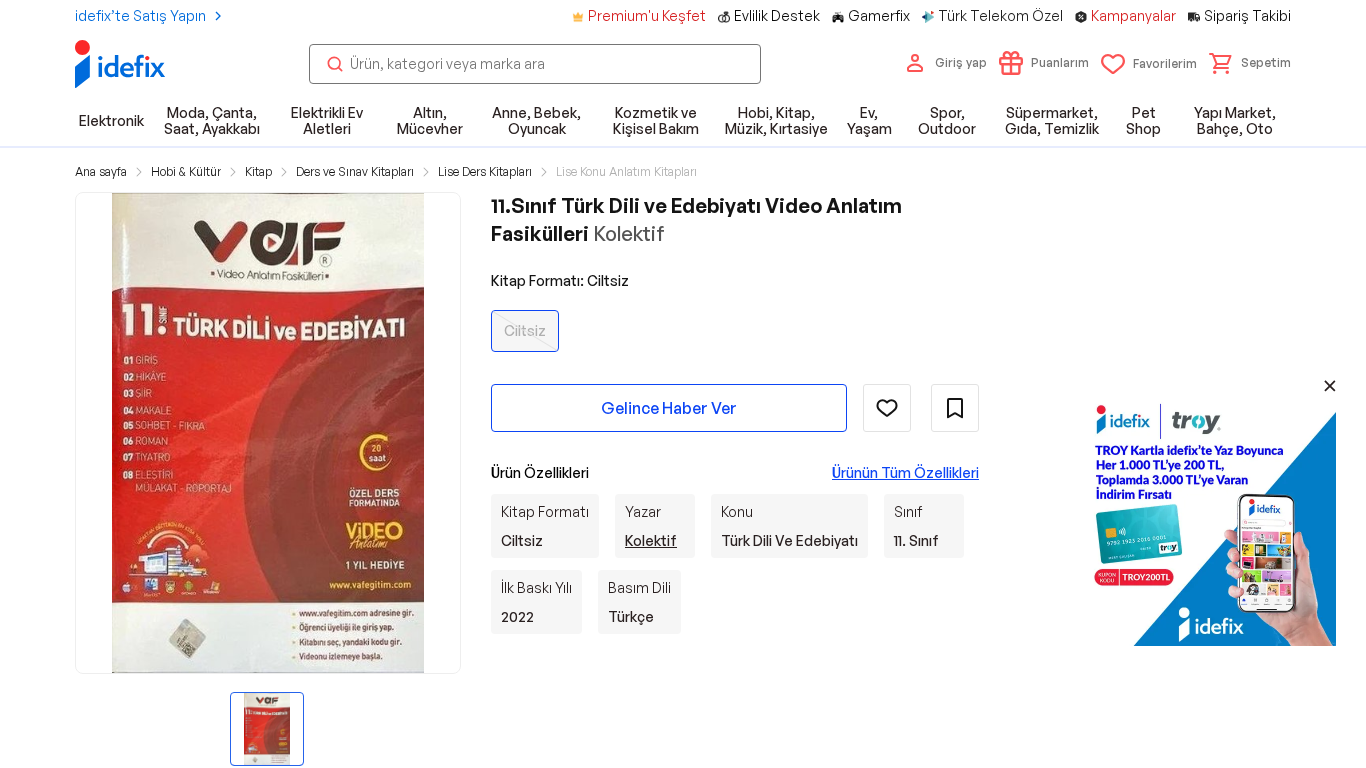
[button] (1250, 63)
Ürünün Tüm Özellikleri (905, 472)
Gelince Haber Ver (669, 408)
